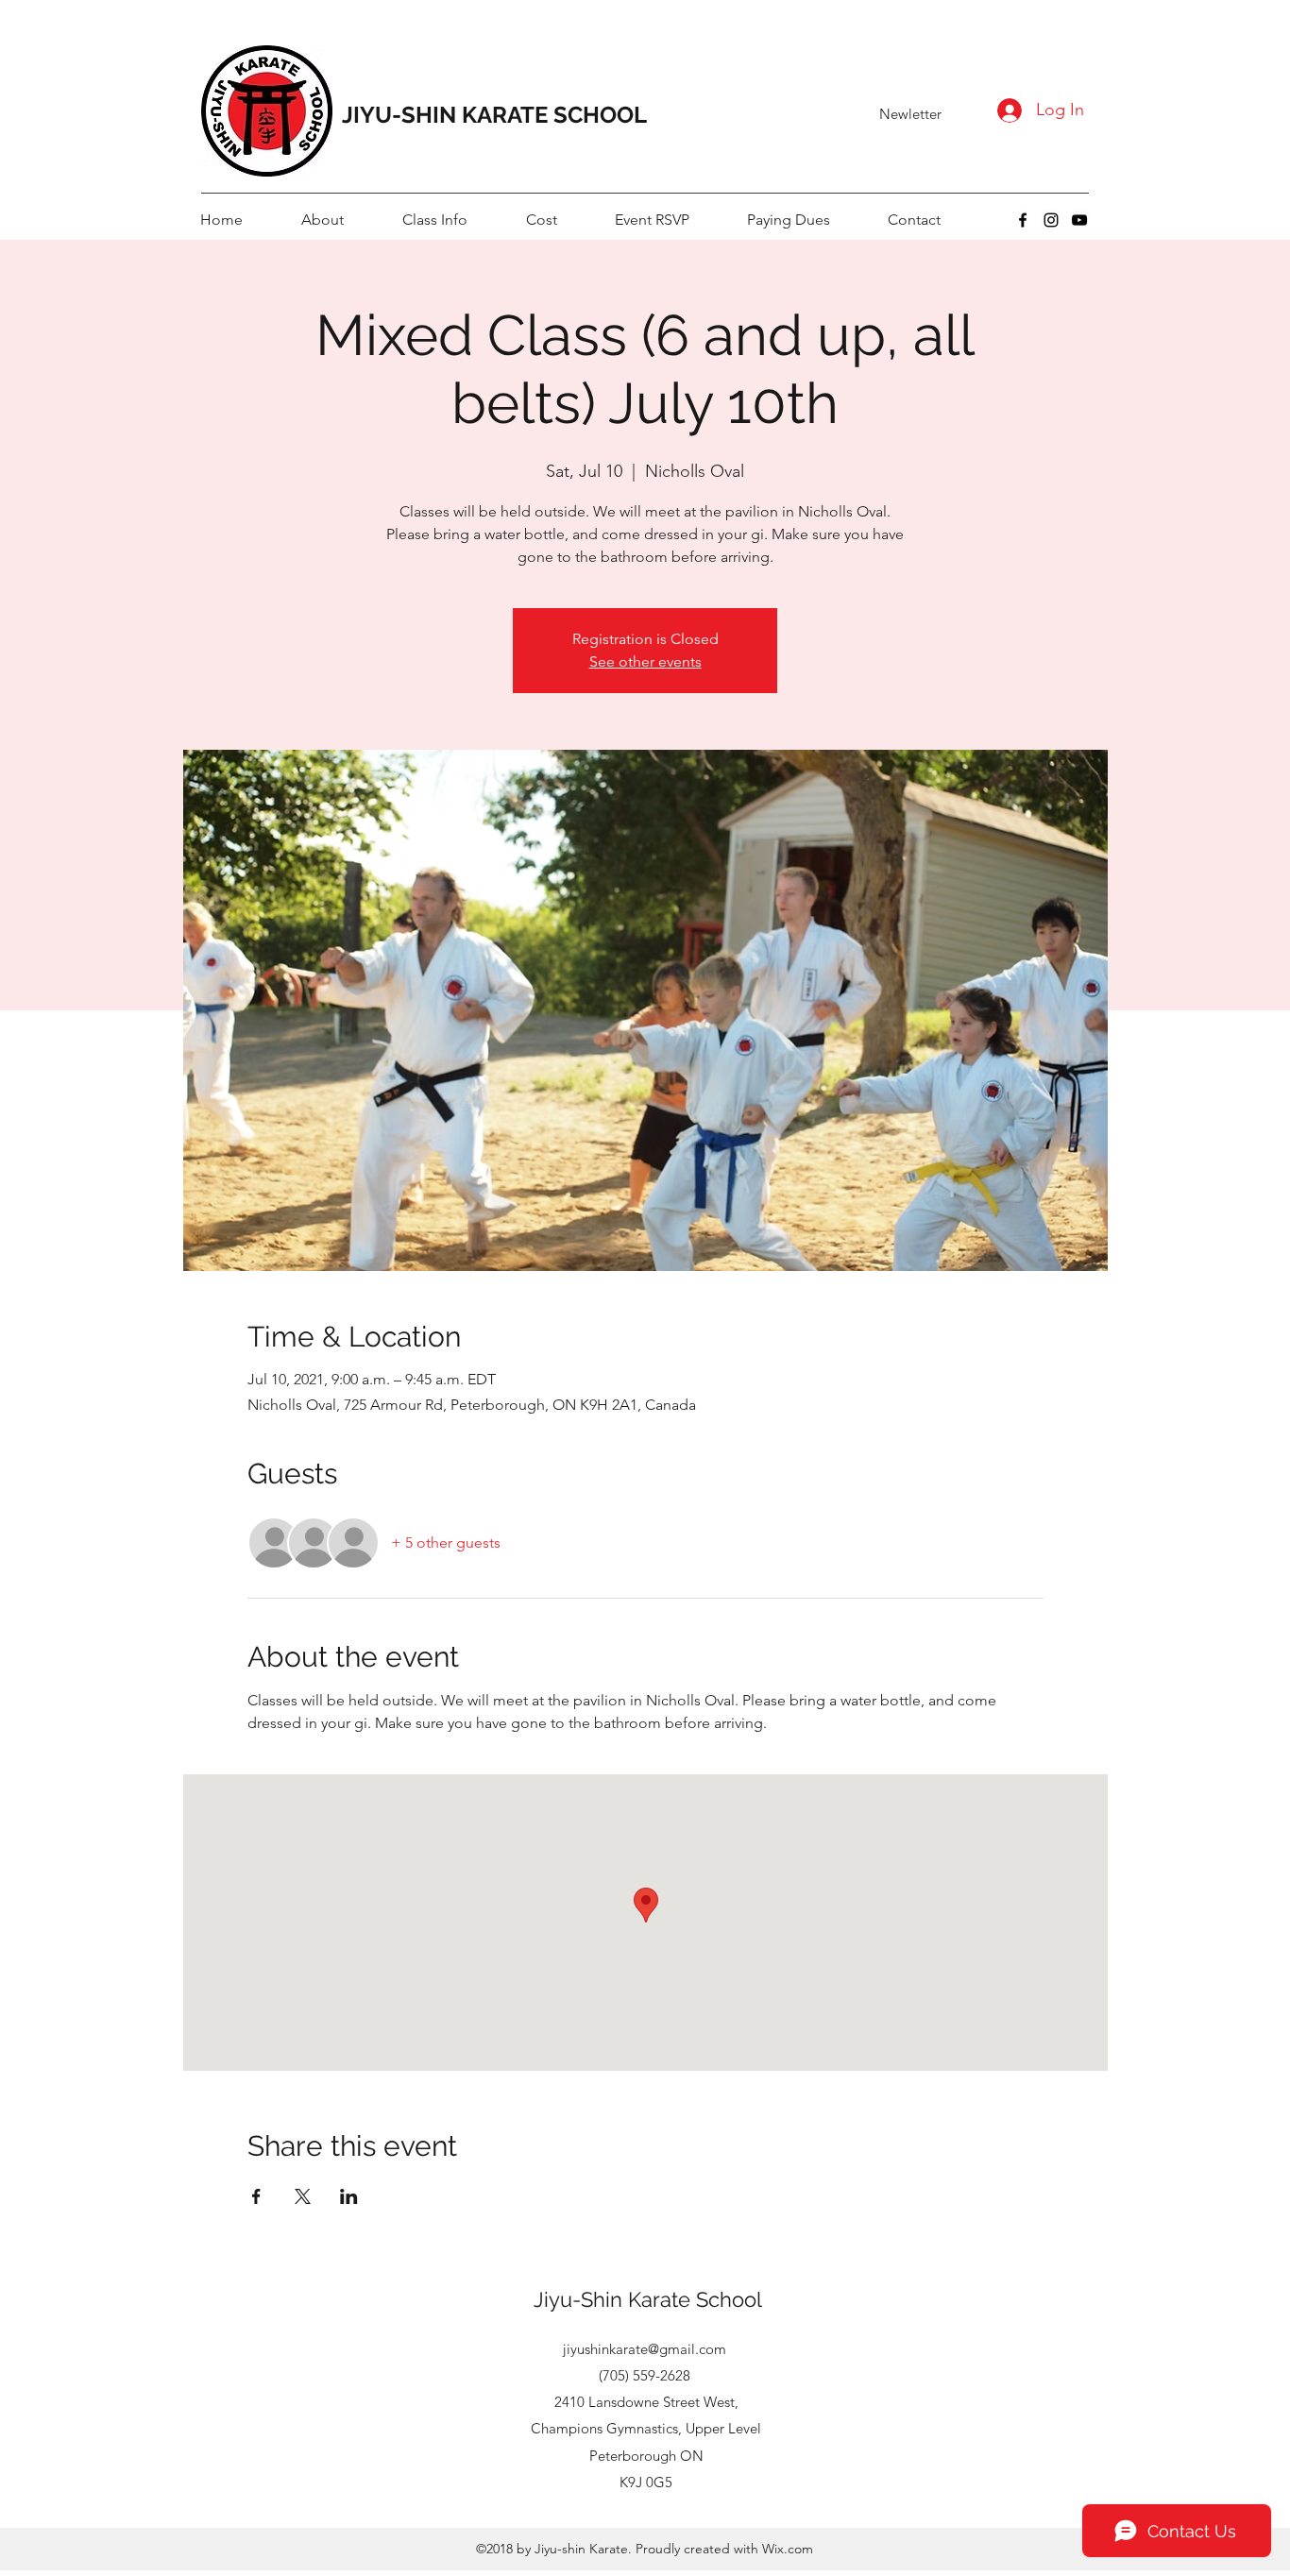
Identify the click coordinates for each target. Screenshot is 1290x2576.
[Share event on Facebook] (256, 2196)
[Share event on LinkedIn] (349, 2196)
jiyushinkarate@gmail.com (645, 2349)
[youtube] (1079, 220)
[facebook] (1023, 220)
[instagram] (1051, 220)
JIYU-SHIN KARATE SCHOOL (494, 115)
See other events (645, 661)
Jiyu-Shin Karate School (648, 2299)
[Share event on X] (303, 2196)
